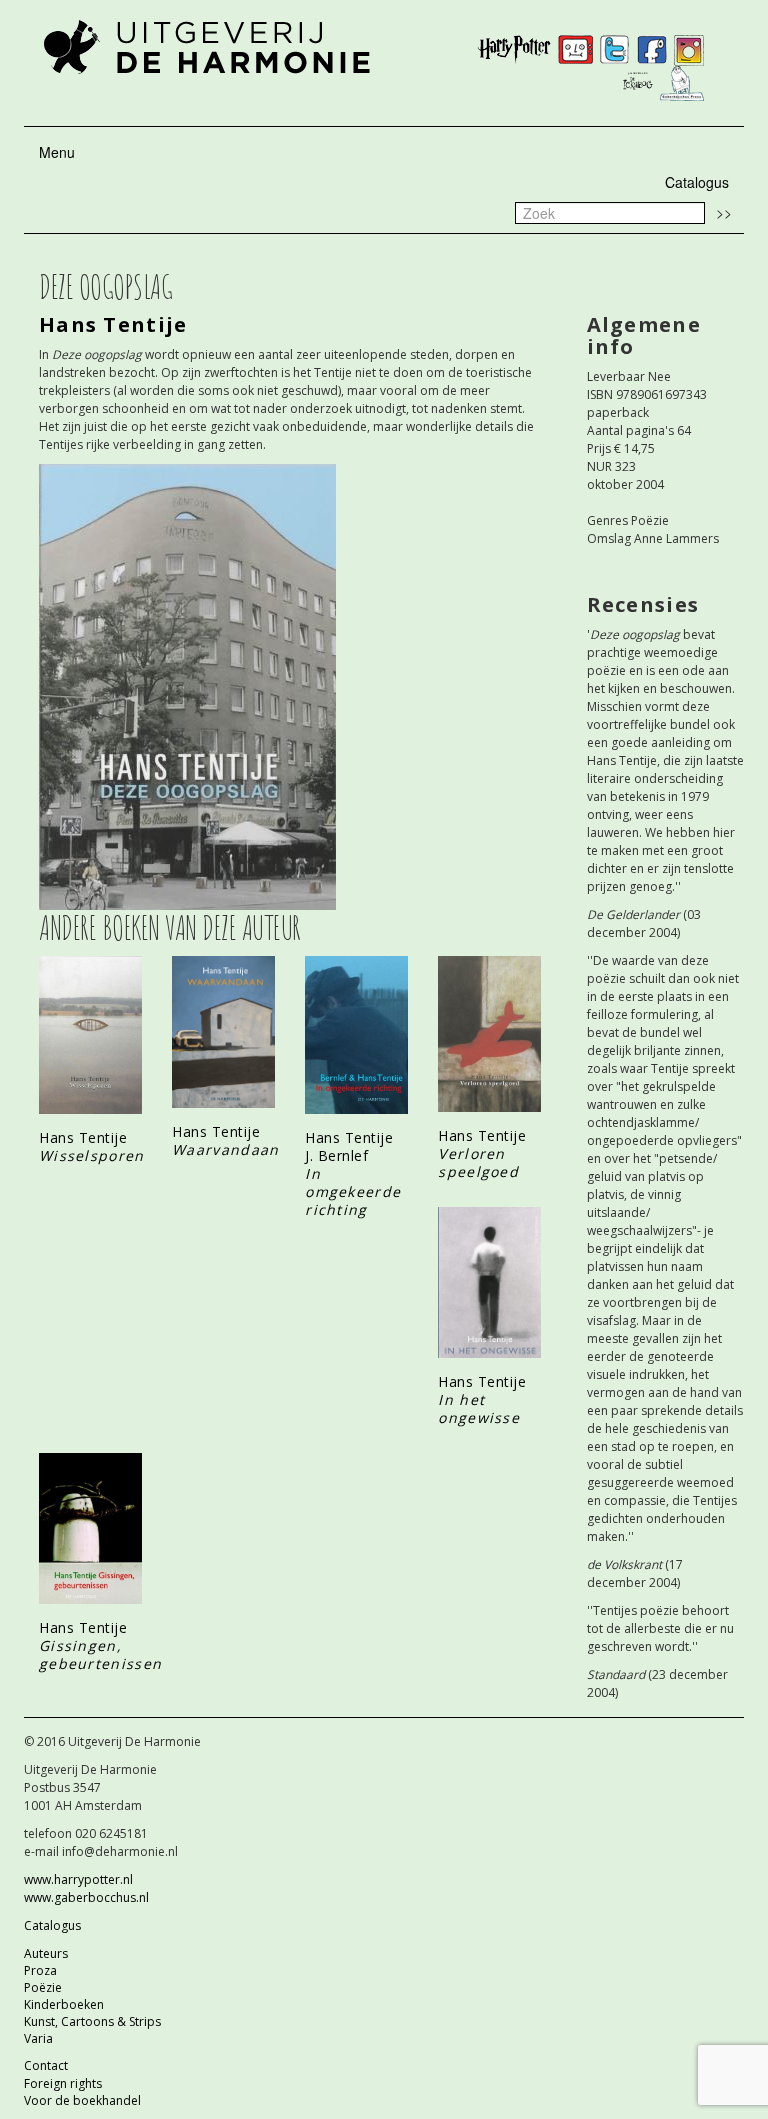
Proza (40, 1970)
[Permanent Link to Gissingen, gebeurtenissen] (90, 1528)
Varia (38, 2038)
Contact (46, 2065)
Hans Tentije (113, 324)
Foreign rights (63, 2083)
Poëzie (43, 1987)
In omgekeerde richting (353, 1191)
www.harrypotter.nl (78, 1879)
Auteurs (46, 1953)
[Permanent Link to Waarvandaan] (223, 1032)
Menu (57, 152)
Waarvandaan (225, 1149)
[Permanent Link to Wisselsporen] (90, 1035)
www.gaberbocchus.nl (86, 1897)
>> (724, 212)
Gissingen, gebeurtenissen (100, 1654)
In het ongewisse (479, 1408)
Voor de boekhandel (82, 2100)
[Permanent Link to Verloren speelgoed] (489, 1034)
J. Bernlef (336, 1155)
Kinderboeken (64, 2004)
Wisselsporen (92, 1155)
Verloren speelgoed (478, 1162)
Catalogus (697, 182)
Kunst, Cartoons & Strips (92, 2021)
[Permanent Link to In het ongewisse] (489, 1282)
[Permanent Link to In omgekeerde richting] (356, 1035)
